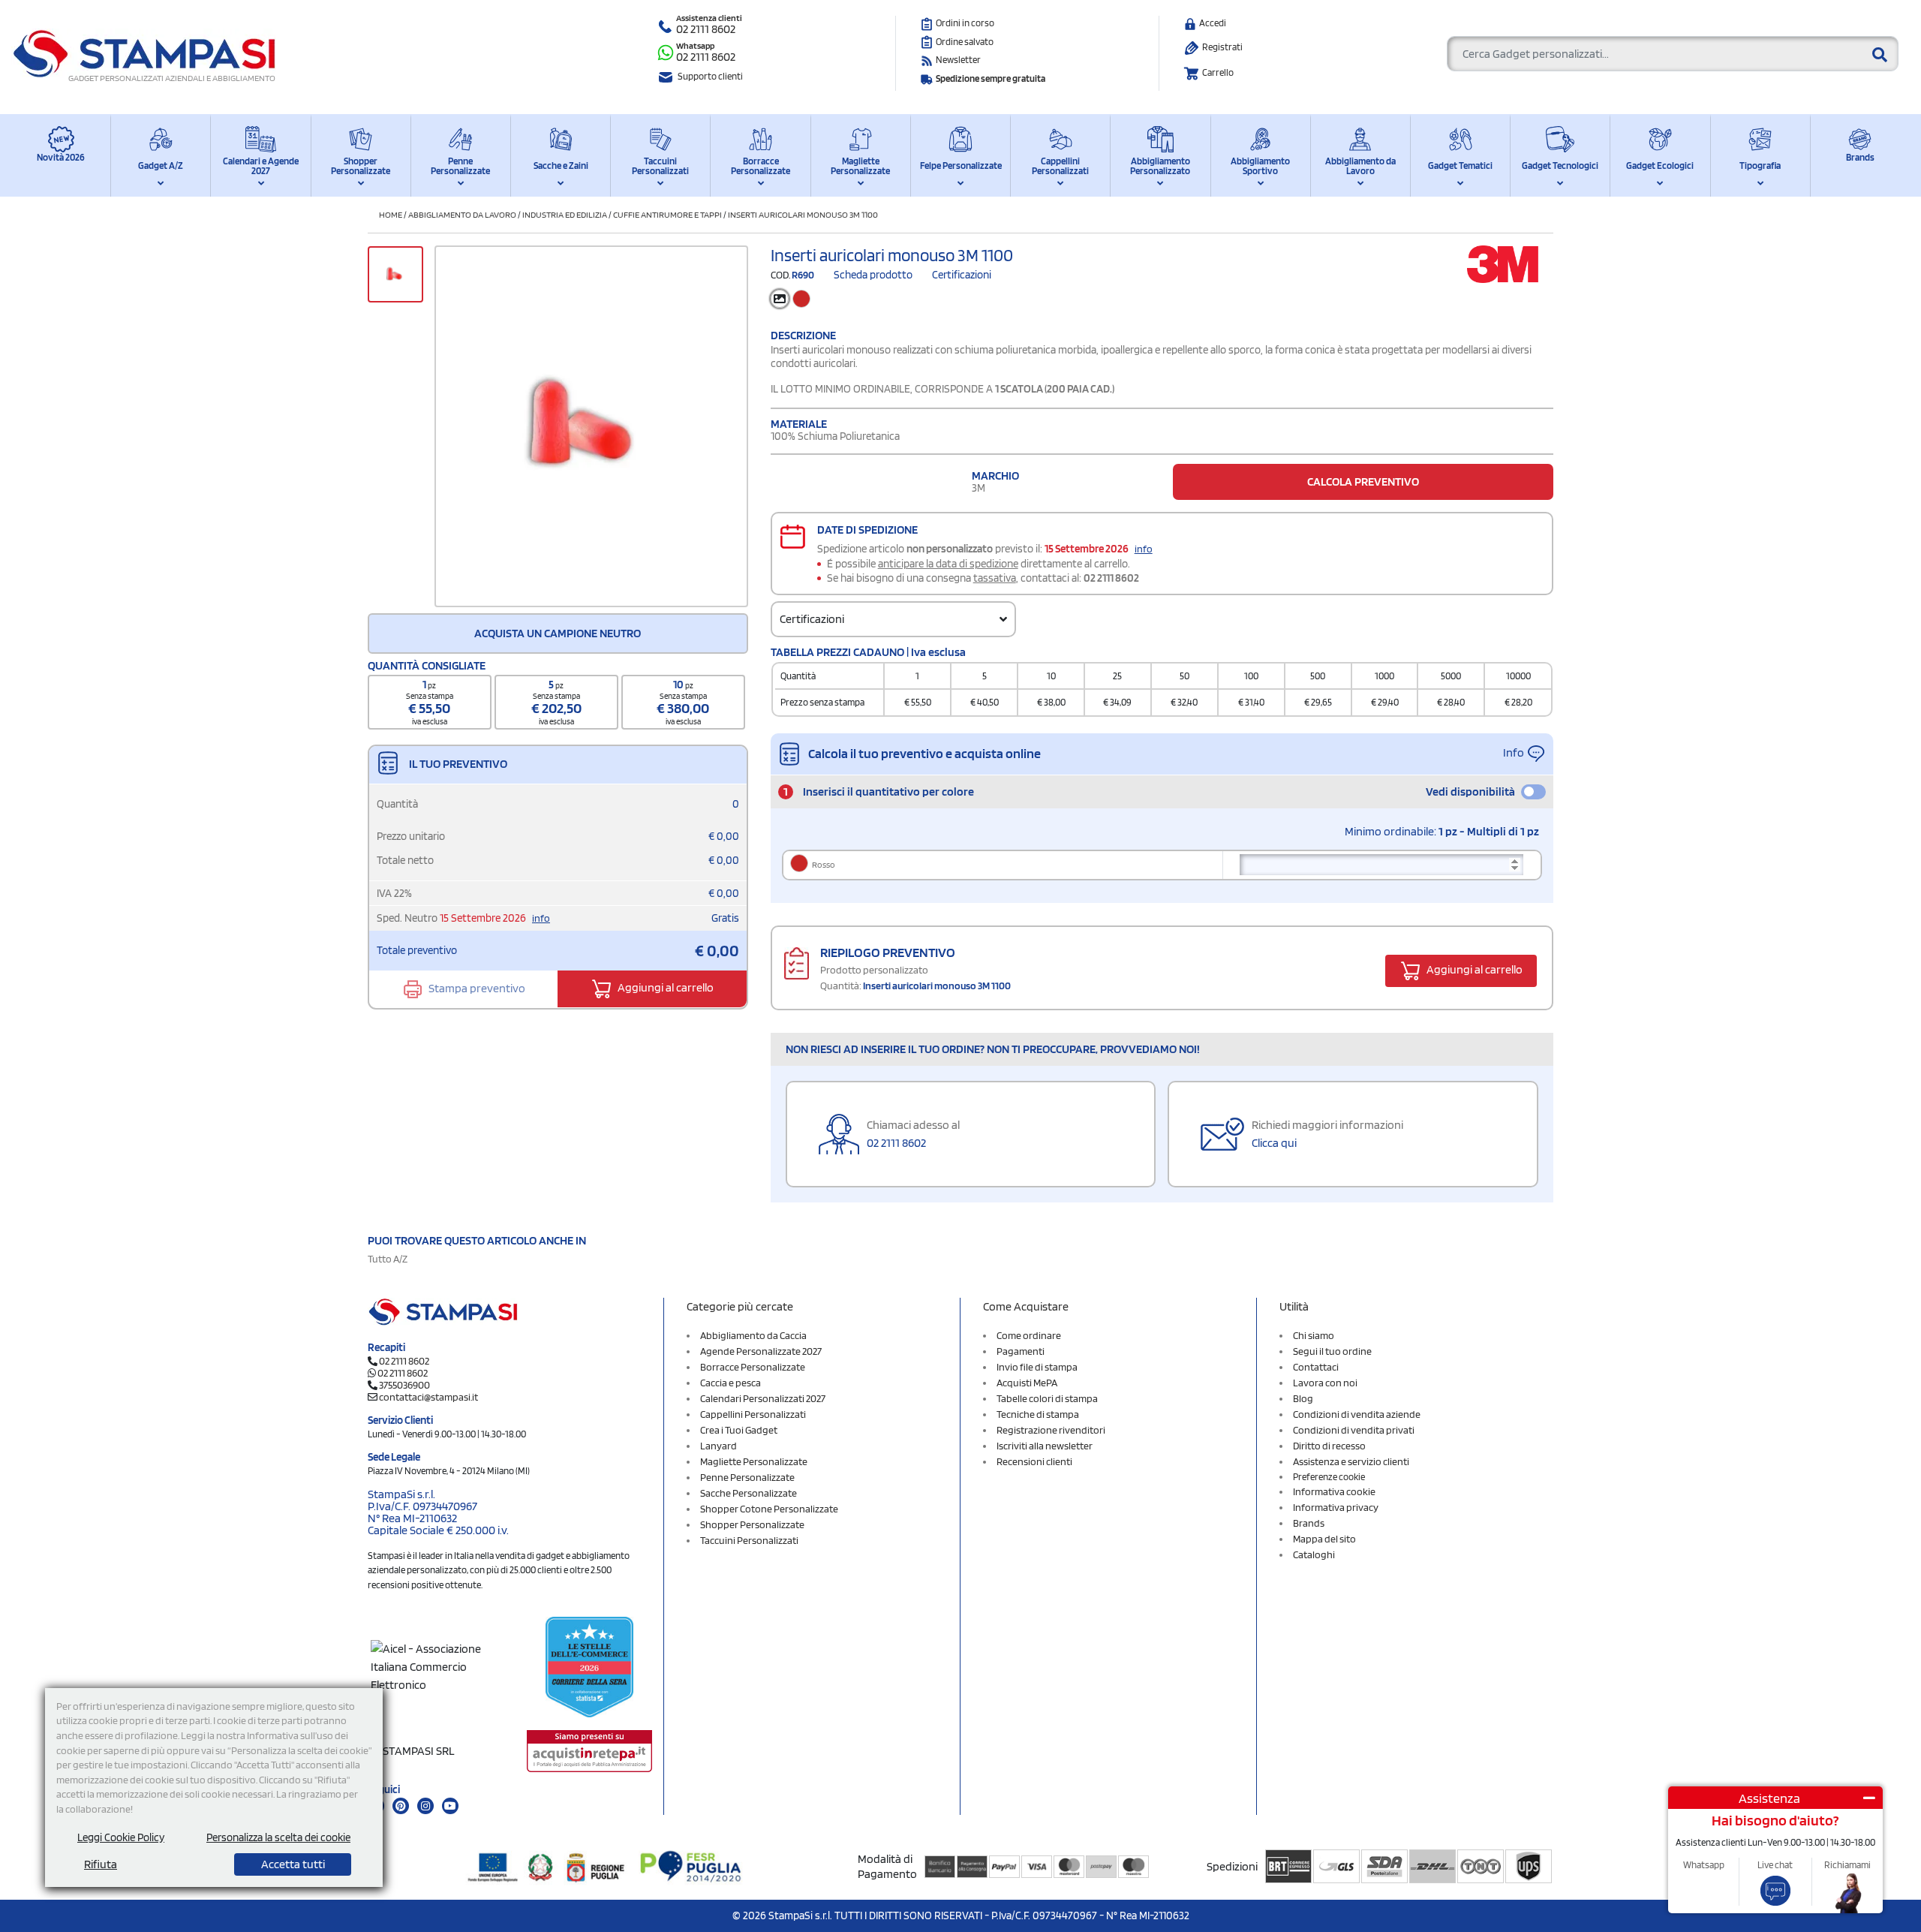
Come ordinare (1029, 1335)
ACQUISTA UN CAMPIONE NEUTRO (558, 633)
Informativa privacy (1336, 1507)
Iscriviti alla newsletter (1045, 1446)
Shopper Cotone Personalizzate (769, 1509)
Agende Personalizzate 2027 (761, 1351)
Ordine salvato (965, 42)
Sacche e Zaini (561, 166)
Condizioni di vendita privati (1354, 1430)
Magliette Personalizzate (860, 166)
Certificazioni (962, 275)
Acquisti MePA (1027, 1383)
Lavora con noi (1325, 1383)
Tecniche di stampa (1038, 1414)
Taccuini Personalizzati (660, 166)
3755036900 (404, 1385)
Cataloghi (1314, 1554)
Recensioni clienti (1034, 1461)
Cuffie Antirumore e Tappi (667, 214)
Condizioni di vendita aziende (1357, 1414)
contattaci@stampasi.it (428, 1397)
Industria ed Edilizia (565, 214)
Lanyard (718, 1446)
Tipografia (1760, 166)
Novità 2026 (61, 157)
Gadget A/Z (161, 166)
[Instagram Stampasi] (425, 1806)
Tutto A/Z (388, 1259)
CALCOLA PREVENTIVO (1363, 481)
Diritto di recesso (1329, 1446)
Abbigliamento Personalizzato (1160, 166)
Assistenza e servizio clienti (1351, 1461)
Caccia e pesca (731, 1383)
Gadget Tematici (1460, 166)
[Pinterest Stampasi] (401, 1806)
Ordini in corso (965, 23)
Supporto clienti (710, 76)
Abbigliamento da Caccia (753, 1335)
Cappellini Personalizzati (1060, 166)
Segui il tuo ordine (1332, 1351)
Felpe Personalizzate (961, 166)
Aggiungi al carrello (664, 987)
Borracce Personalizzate (761, 166)
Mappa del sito (1324, 1539)
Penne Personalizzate (460, 166)
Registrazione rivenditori (1051, 1430)
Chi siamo (1314, 1335)
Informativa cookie (1334, 1491)
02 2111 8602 (706, 29)
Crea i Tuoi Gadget (739, 1430)
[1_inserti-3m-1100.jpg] (591, 426)
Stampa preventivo (476, 987)
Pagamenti (1021, 1351)
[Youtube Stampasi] (450, 1806)
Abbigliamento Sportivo (1260, 166)
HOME (391, 214)
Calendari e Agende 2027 (261, 166)
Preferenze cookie (1329, 1477)
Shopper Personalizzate (361, 166)
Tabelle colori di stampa (1047, 1398)
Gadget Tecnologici (1560, 166)
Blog (1303, 1398)
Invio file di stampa (1037, 1367)
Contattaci (1316, 1367)
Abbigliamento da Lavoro (1360, 166)
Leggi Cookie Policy (121, 1837)
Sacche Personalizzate (749, 1493)
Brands (1860, 157)
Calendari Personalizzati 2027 (763, 1398)
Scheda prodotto (873, 275)
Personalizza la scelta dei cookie (278, 1837)
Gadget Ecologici (1660, 166)
